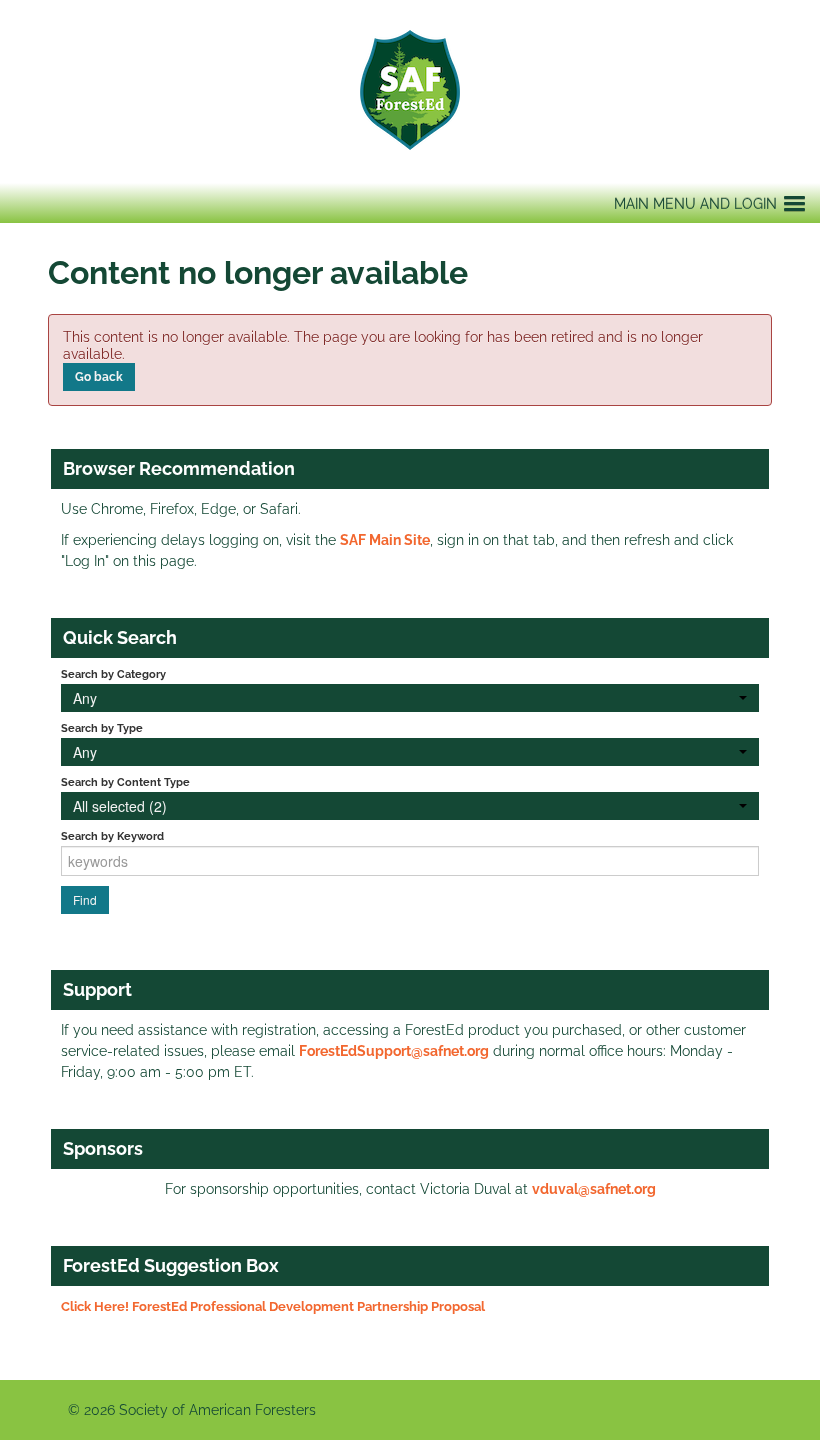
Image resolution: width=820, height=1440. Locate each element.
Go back (99, 377)
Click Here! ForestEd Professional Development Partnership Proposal (273, 1306)
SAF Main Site (385, 540)
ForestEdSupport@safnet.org (394, 1051)
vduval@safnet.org (594, 1189)
